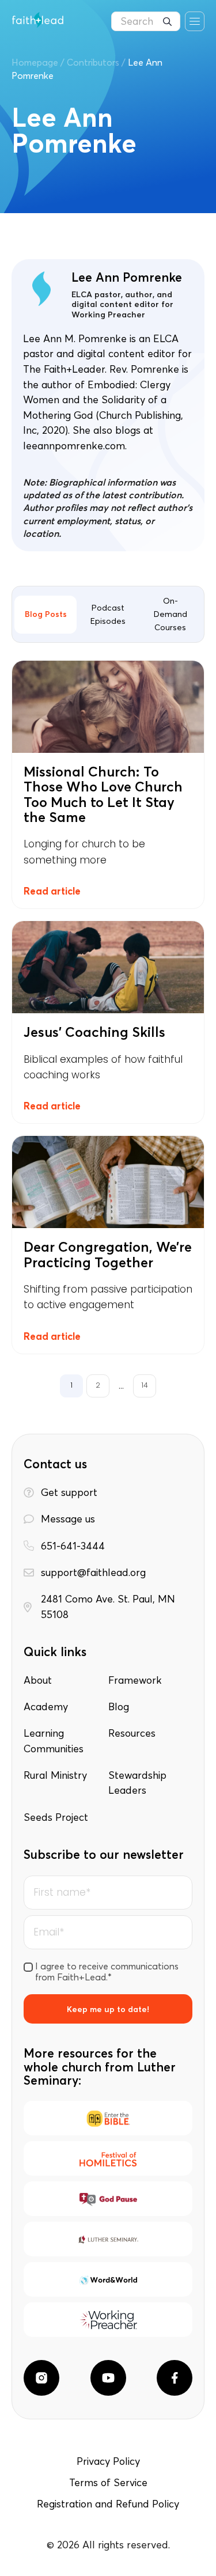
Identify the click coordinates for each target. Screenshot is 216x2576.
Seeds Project (56, 1817)
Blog (119, 1707)
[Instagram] (41, 2378)
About (38, 1680)
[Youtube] (108, 2378)
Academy (46, 1707)
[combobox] (146, 21)
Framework (135, 1680)
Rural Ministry (55, 1775)
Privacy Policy (108, 2461)
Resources (132, 1733)
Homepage (35, 62)
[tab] (46, 615)
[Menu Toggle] (195, 21)
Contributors (93, 62)
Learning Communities (54, 1741)
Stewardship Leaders (137, 1783)
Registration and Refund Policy (108, 2504)
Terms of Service (108, 2483)
